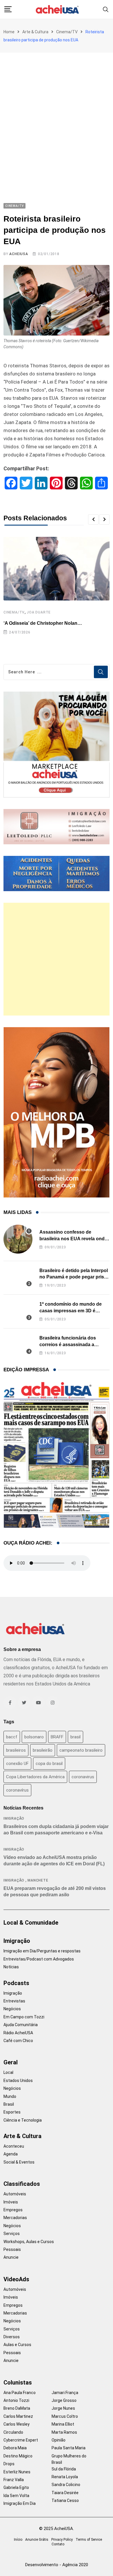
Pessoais (12, 2249)
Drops (9, 2464)
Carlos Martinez (18, 2416)
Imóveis (11, 2202)
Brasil (9, 2104)
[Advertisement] (57, 112)
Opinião (59, 2440)
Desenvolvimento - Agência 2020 (57, 2565)
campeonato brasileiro (81, 1750)
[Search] (106, 9)
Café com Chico (18, 2041)
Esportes (12, 2112)
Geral (11, 2062)
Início (18, 2540)
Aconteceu (14, 2146)
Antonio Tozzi (16, 2400)
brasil (75, 1737)
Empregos (13, 2210)
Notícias (11, 1967)
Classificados (22, 2184)
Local (8, 2072)
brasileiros (16, 1750)
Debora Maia (15, 2448)
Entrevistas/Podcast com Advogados (39, 1959)
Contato (58, 2544)
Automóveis (15, 2194)
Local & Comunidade (31, 1923)
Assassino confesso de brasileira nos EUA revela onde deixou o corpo (73, 1239)
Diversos (12, 2337)
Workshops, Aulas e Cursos (29, 2242)
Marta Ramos (64, 2432)
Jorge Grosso (64, 2400)
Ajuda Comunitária (21, 2025)
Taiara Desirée (65, 2493)
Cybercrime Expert (21, 2440)
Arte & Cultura (35, 32)
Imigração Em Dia (20, 2503)
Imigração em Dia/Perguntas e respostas (42, 1951)
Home (9, 32)
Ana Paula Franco (20, 2393)
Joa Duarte (39, 612)
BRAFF (57, 1737)
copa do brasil (49, 1764)
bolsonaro (34, 1737)
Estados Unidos (18, 2081)
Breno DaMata (17, 2408)
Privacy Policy (62, 2540)
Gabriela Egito (16, 2487)
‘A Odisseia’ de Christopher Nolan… (43, 623)
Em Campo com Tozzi (24, 2017)
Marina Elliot (63, 2424)
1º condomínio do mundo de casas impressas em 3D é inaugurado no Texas (71, 1311)
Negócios (12, 2009)
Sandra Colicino (66, 2485)
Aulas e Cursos (17, 2345)
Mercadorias (15, 2218)
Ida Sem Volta (16, 2496)
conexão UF (17, 1764)
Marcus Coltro (65, 2416)
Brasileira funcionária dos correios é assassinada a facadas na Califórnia (68, 1344)
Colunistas (18, 2382)
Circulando (13, 2432)
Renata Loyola (65, 2477)
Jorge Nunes (63, 2408)
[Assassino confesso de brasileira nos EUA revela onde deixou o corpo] (18, 1239)
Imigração (14, 1818)
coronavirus (83, 1777)
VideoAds (16, 2279)
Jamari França (65, 2393)
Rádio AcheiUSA (18, 2033)
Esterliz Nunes (17, 2472)
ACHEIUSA (19, 254)
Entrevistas (14, 2001)
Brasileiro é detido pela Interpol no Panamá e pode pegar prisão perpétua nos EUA (74, 1277)
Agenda (11, 2154)
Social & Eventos (19, 2162)
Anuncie (11, 2257)
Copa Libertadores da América (35, 1777)
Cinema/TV (67, 32)
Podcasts (16, 1983)
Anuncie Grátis (37, 2540)
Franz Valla (14, 2480)
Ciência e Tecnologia (23, 2120)
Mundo (10, 2096)
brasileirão (43, 1750)
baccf (12, 1737)
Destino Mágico (18, 2456)
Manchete (38, 1880)
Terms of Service (89, 2540)
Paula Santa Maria (69, 2448)
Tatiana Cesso (65, 2501)
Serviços (12, 2234)
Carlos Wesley (17, 2424)
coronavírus (17, 1790)
